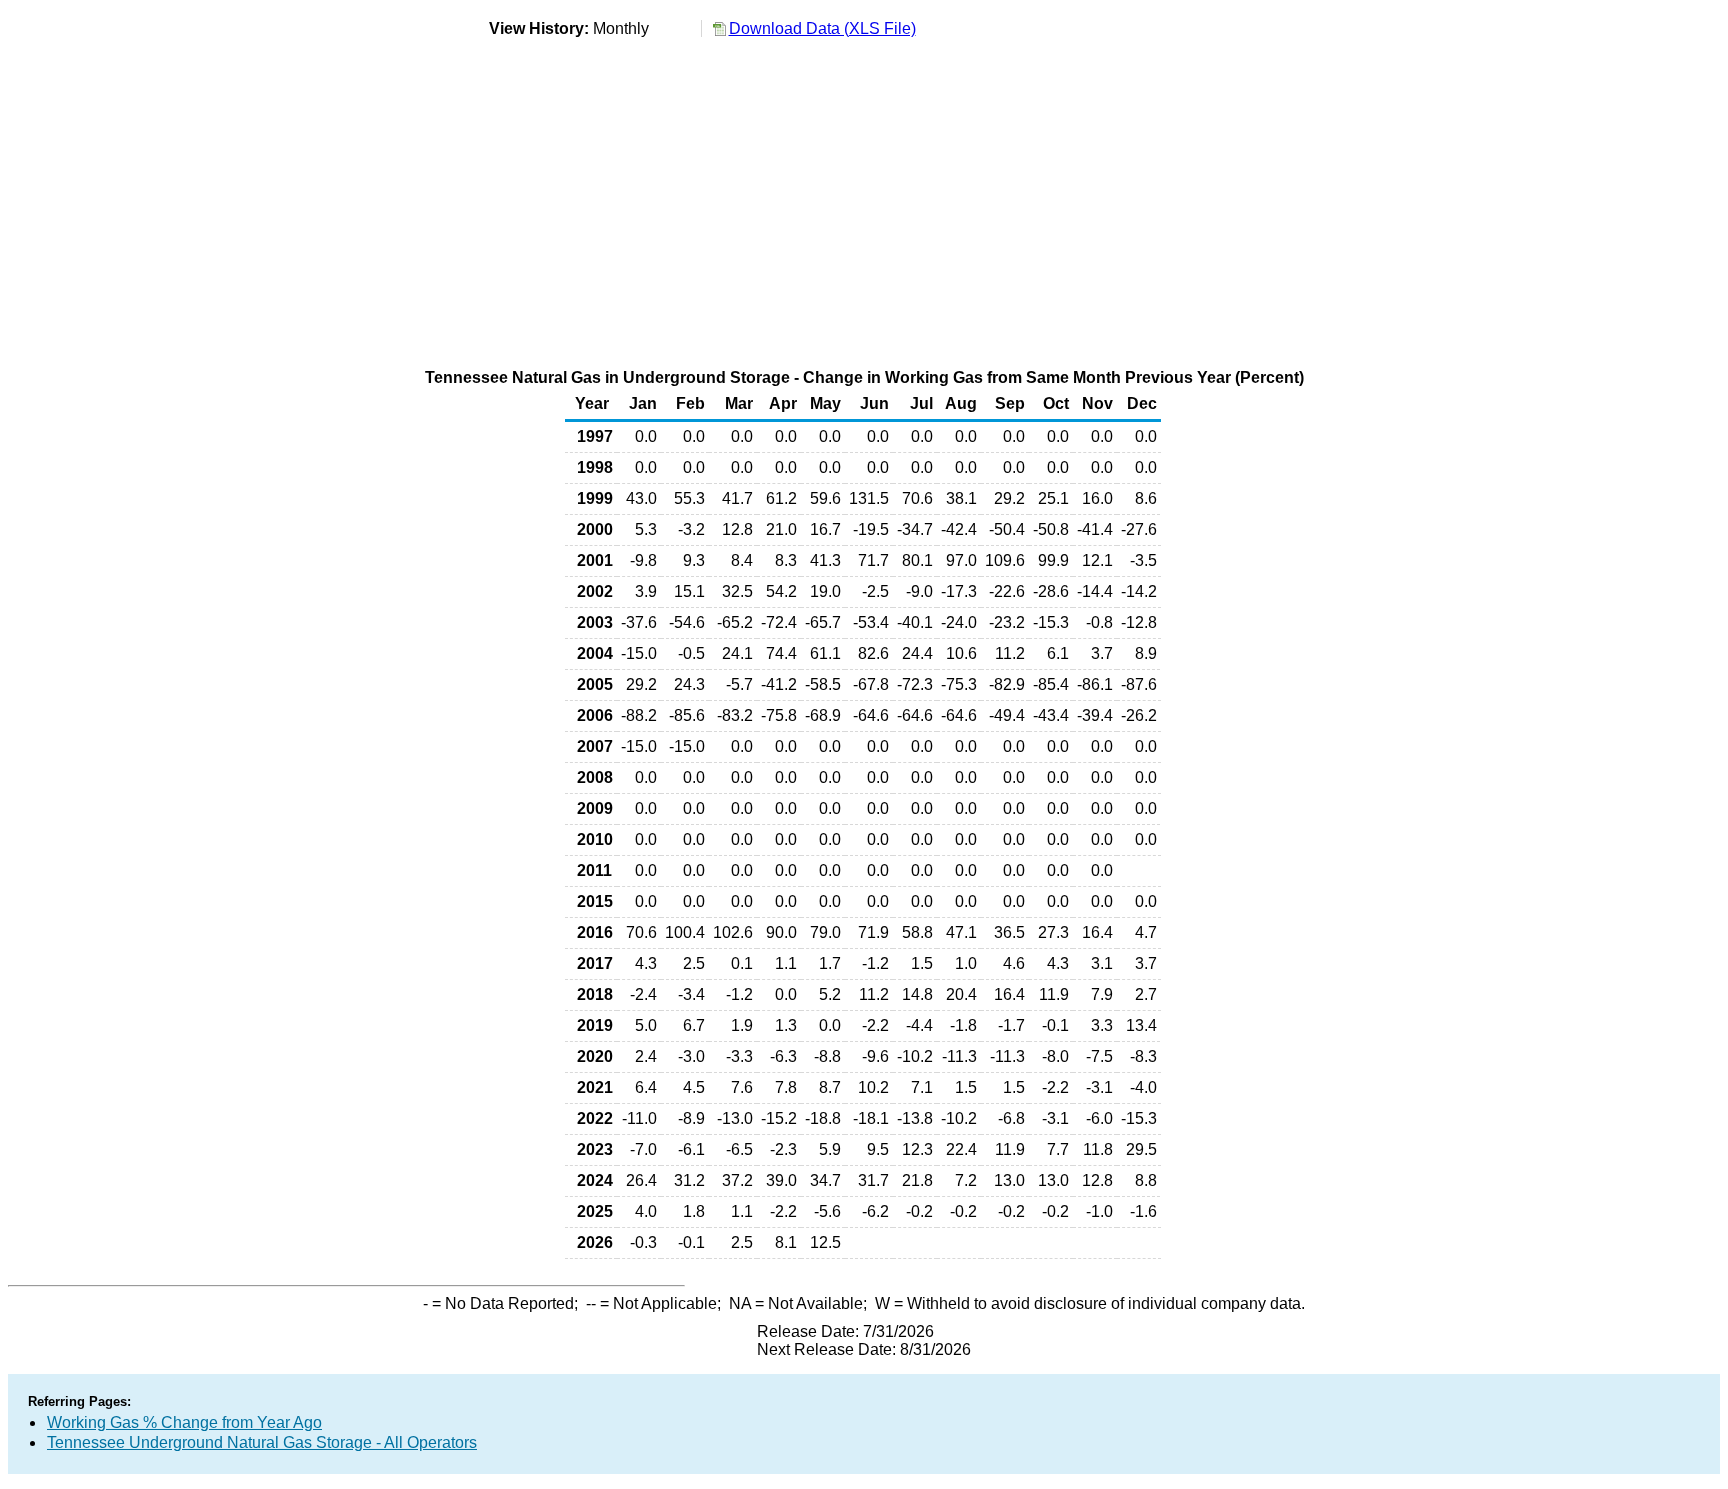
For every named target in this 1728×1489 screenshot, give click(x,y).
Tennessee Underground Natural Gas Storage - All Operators (262, 1442)
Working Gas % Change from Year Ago (184, 1422)
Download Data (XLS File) (822, 28)
